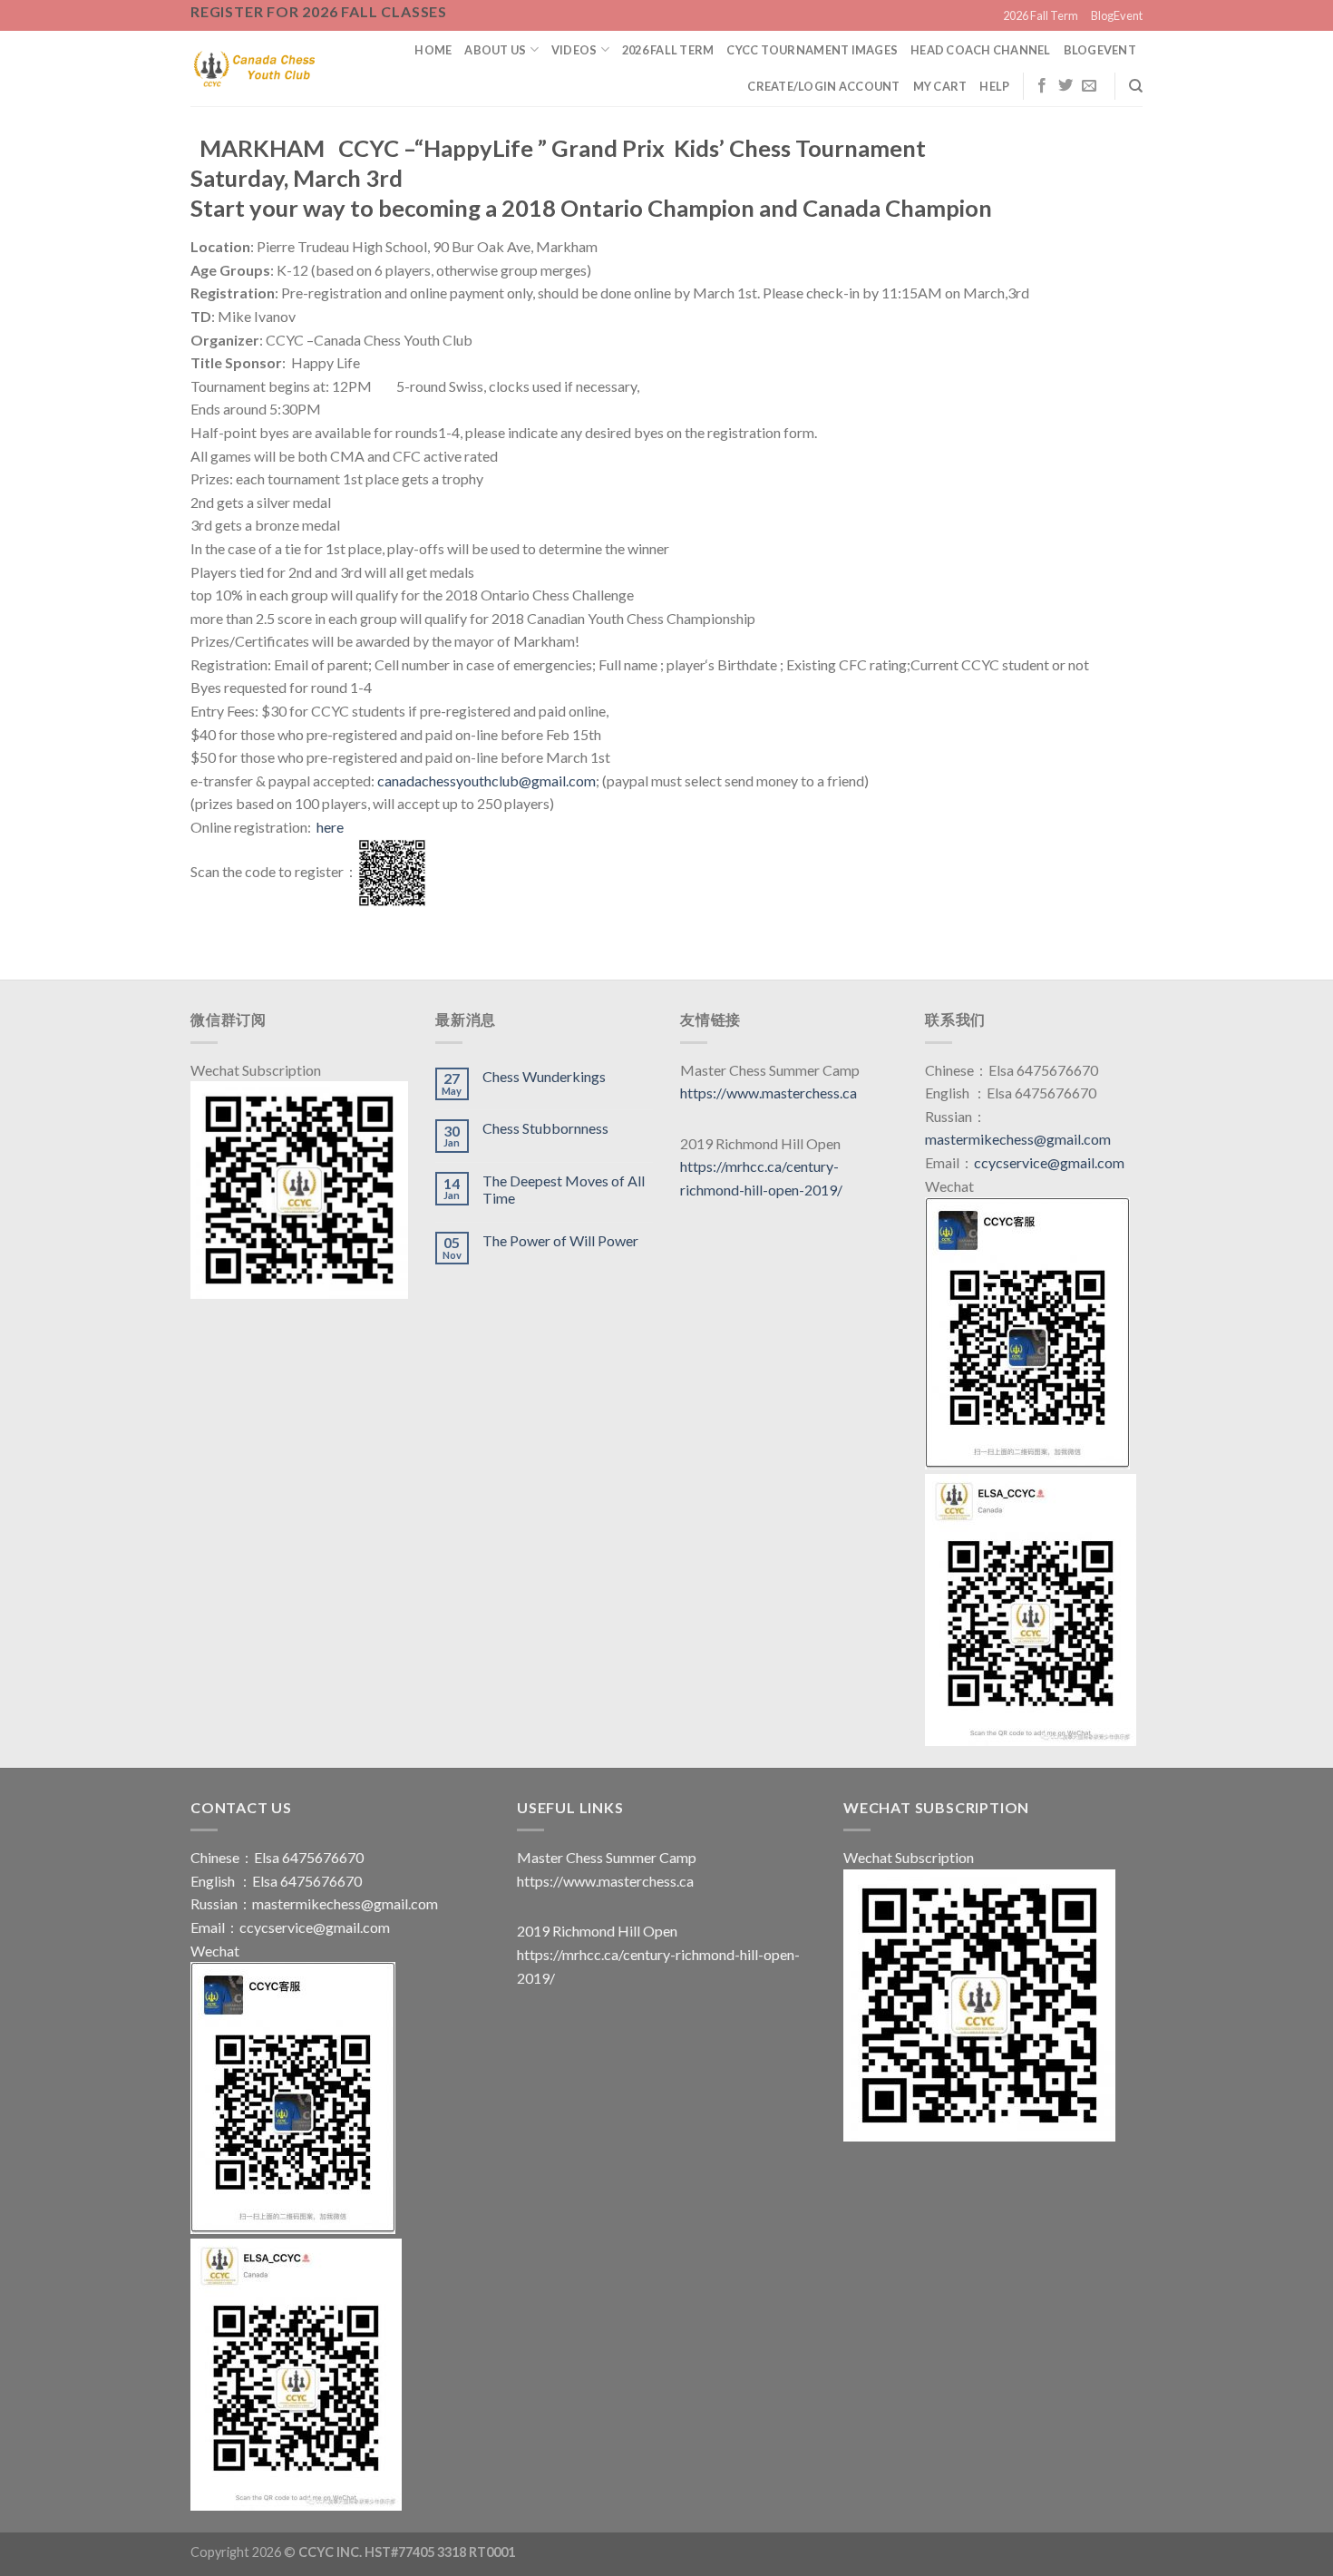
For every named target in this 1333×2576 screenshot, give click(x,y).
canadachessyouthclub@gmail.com (486, 781)
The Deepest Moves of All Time (564, 1189)
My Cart (940, 86)
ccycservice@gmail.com (1049, 1162)
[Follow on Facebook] (1042, 86)
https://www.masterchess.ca (769, 1093)
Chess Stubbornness (545, 1128)
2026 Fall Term (1041, 15)
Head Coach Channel (981, 50)
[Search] (1136, 86)
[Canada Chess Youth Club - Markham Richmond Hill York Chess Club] (254, 68)
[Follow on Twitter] (1065, 86)
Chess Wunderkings (544, 1076)
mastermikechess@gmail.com (1018, 1139)
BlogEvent (1117, 15)
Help (994, 86)
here (330, 827)
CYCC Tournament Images (812, 50)
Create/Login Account (823, 86)
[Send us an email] (1089, 86)
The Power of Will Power (560, 1240)
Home (433, 50)
